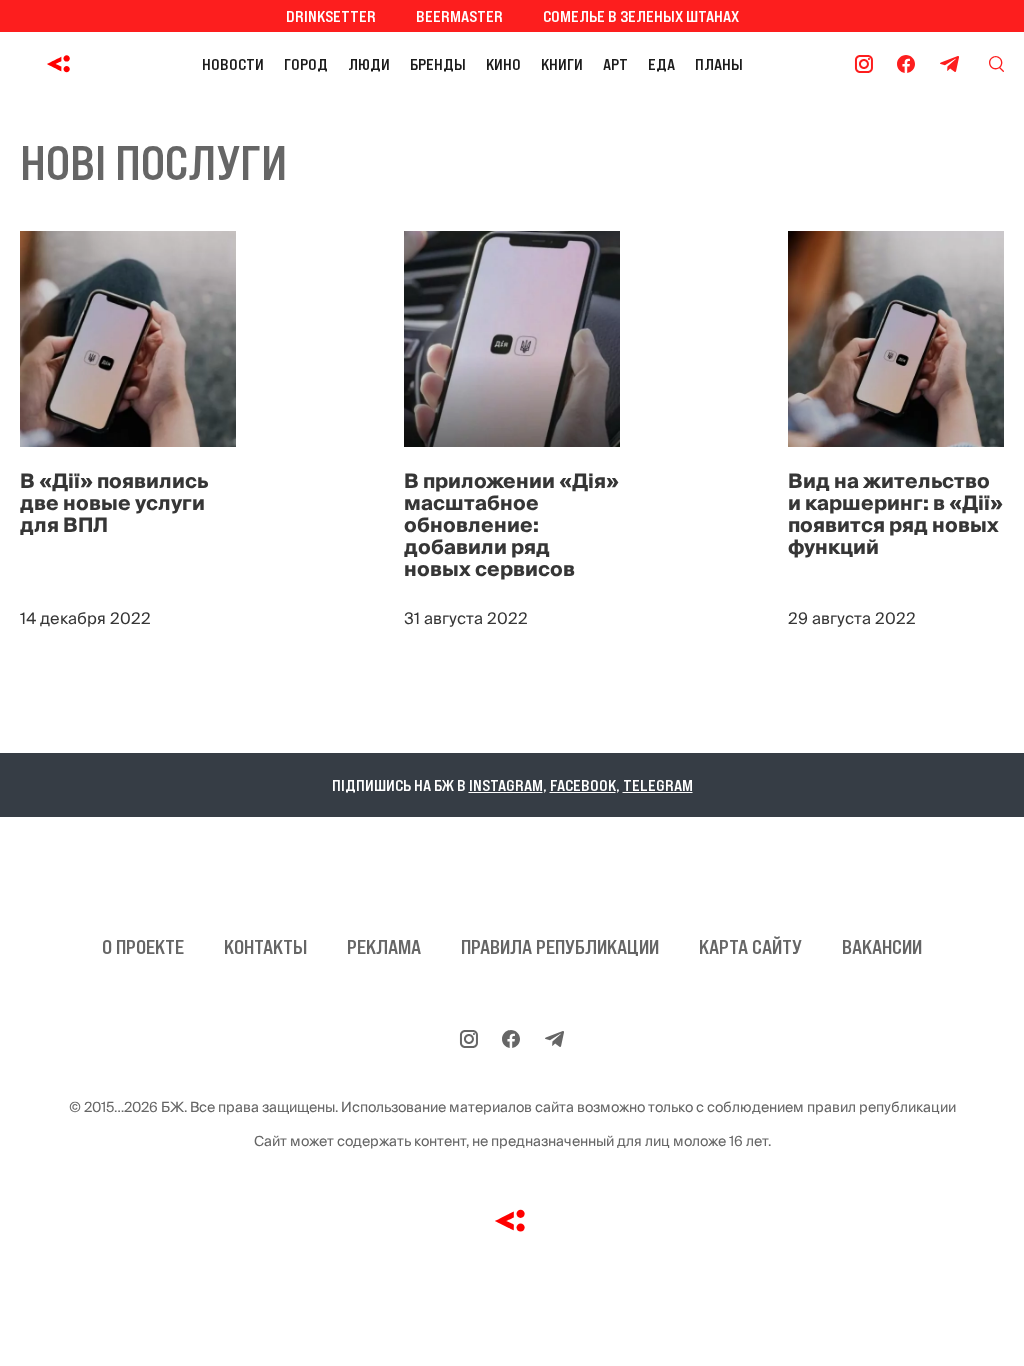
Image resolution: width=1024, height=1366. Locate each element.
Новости (233, 64)
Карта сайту (750, 947)
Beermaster (459, 16)
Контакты (265, 947)
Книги (562, 64)
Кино (503, 64)
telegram (658, 785)
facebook (583, 785)
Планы (719, 64)
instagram (506, 785)
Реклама (384, 947)
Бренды (438, 64)
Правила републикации (560, 947)
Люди (369, 64)
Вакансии (882, 947)
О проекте (143, 947)
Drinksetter (331, 16)
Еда (661, 64)
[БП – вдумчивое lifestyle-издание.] (63, 64)
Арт (615, 64)
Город (306, 64)
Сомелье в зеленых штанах (641, 16)
